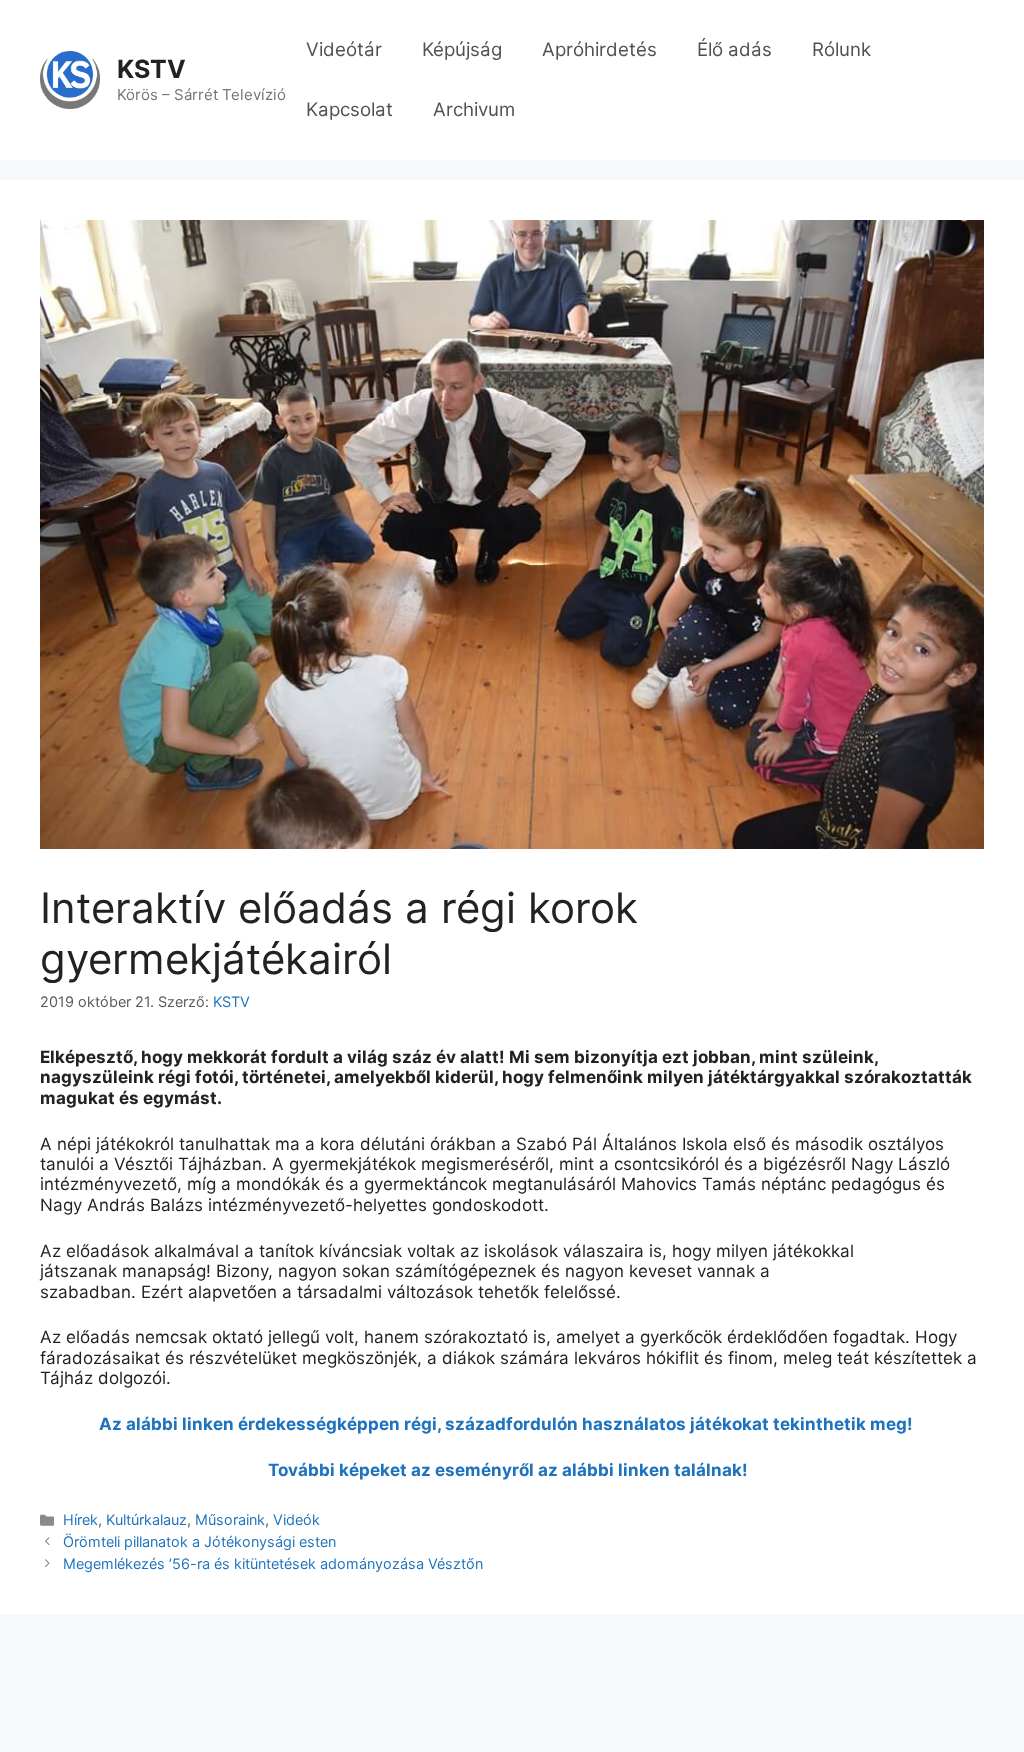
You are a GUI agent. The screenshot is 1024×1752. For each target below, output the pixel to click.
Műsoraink (230, 1519)
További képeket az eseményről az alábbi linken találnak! (512, 1470)
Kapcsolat (349, 109)
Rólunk (841, 49)
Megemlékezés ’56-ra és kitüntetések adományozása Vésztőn (273, 1563)
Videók (296, 1519)
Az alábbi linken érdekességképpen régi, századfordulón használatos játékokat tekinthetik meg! (512, 1424)
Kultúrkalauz (146, 1519)
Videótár (344, 49)
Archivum (474, 109)
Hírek (80, 1519)
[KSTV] (70, 79)
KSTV (151, 69)
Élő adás (734, 49)
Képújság (462, 49)
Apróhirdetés (599, 49)
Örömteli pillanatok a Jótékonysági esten (199, 1541)
